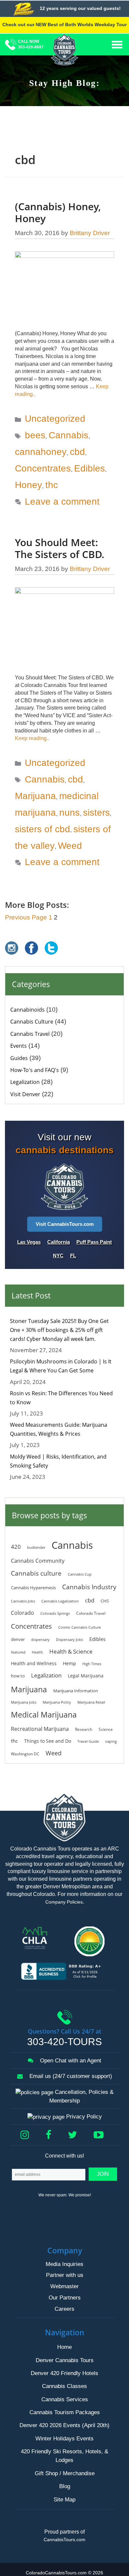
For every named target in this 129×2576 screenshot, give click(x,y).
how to (18, 1676)
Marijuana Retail (91, 1702)
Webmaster (64, 2287)
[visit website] (92, 1941)
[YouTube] (101, 2135)
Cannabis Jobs (23, 1601)
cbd (77, 452)
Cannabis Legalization (60, 1601)
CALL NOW (31, 44)
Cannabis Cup (80, 1574)
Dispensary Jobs (69, 1640)
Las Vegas (29, 1242)
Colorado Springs (55, 1613)
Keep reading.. (32, 738)
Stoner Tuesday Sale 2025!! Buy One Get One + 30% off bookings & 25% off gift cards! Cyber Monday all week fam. (59, 1330)
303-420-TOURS (64, 2042)
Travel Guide (88, 1741)
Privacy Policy (83, 2117)
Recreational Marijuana (40, 1729)
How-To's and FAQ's (35, 1070)
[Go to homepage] (65, 52)
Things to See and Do (48, 1741)
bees (35, 435)
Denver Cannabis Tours (65, 2360)
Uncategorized (55, 419)
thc (52, 485)
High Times (92, 1664)
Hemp (69, 1663)
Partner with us (65, 2275)
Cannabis (68, 435)
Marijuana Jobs (24, 1702)
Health (37, 1652)
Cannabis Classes (64, 2387)
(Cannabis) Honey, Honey (58, 212)
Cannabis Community (38, 1561)
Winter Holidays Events (64, 2439)
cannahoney (41, 452)
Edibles (89, 468)
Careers (64, 2309)
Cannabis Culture (32, 1022)
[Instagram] (27, 2135)
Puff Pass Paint (94, 1242)
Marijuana (35, 796)
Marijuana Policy (57, 1702)
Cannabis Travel (30, 1034)
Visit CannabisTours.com (65, 1224)
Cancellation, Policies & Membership (81, 2097)
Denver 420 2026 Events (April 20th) (64, 2426)
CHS (105, 1601)
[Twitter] (75, 2135)
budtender (36, 1547)
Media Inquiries (64, 2264)
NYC (58, 1256)
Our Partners (65, 2298)
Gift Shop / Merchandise (65, 2473)
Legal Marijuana (86, 1676)
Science (106, 1729)
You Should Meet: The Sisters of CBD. (60, 548)
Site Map (64, 2500)
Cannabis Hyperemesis (33, 1588)
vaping (111, 1741)
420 (16, 1546)
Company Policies (64, 1902)
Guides (19, 1058)
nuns (69, 813)
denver (18, 1639)
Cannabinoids (27, 1010)
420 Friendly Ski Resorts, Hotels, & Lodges (64, 2456)
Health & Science (71, 1651)
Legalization (25, 1082)
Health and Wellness (34, 1663)
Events (19, 1046)
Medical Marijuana (44, 1715)
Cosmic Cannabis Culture (80, 1627)
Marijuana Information (76, 1691)
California (59, 1242)
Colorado (22, 1613)
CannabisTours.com (64, 2540)
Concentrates (43, 468)
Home (64, 2347)
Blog (65, 2486)
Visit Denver (25, 1094)
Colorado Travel (91, 1613)
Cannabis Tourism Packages (65, 2412)
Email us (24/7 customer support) (70, 2076)
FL (73, 1256)
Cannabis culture (36, 1573)
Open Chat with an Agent (70, 2061)
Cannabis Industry (89, 1587)
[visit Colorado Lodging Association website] (37, 1938)
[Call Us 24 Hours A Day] (11, 47)
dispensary (40, 1640)
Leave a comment (62, 502)
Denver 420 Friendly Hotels (64, 2373)
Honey (28, 485)
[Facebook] (51, 2135)
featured (18, 1652)
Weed (70, 845)
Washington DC (25, 1754)
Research (84, 1729)
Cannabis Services (65, 2399)
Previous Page (26, 917)
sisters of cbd (43, 829)
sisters (96, 813)
